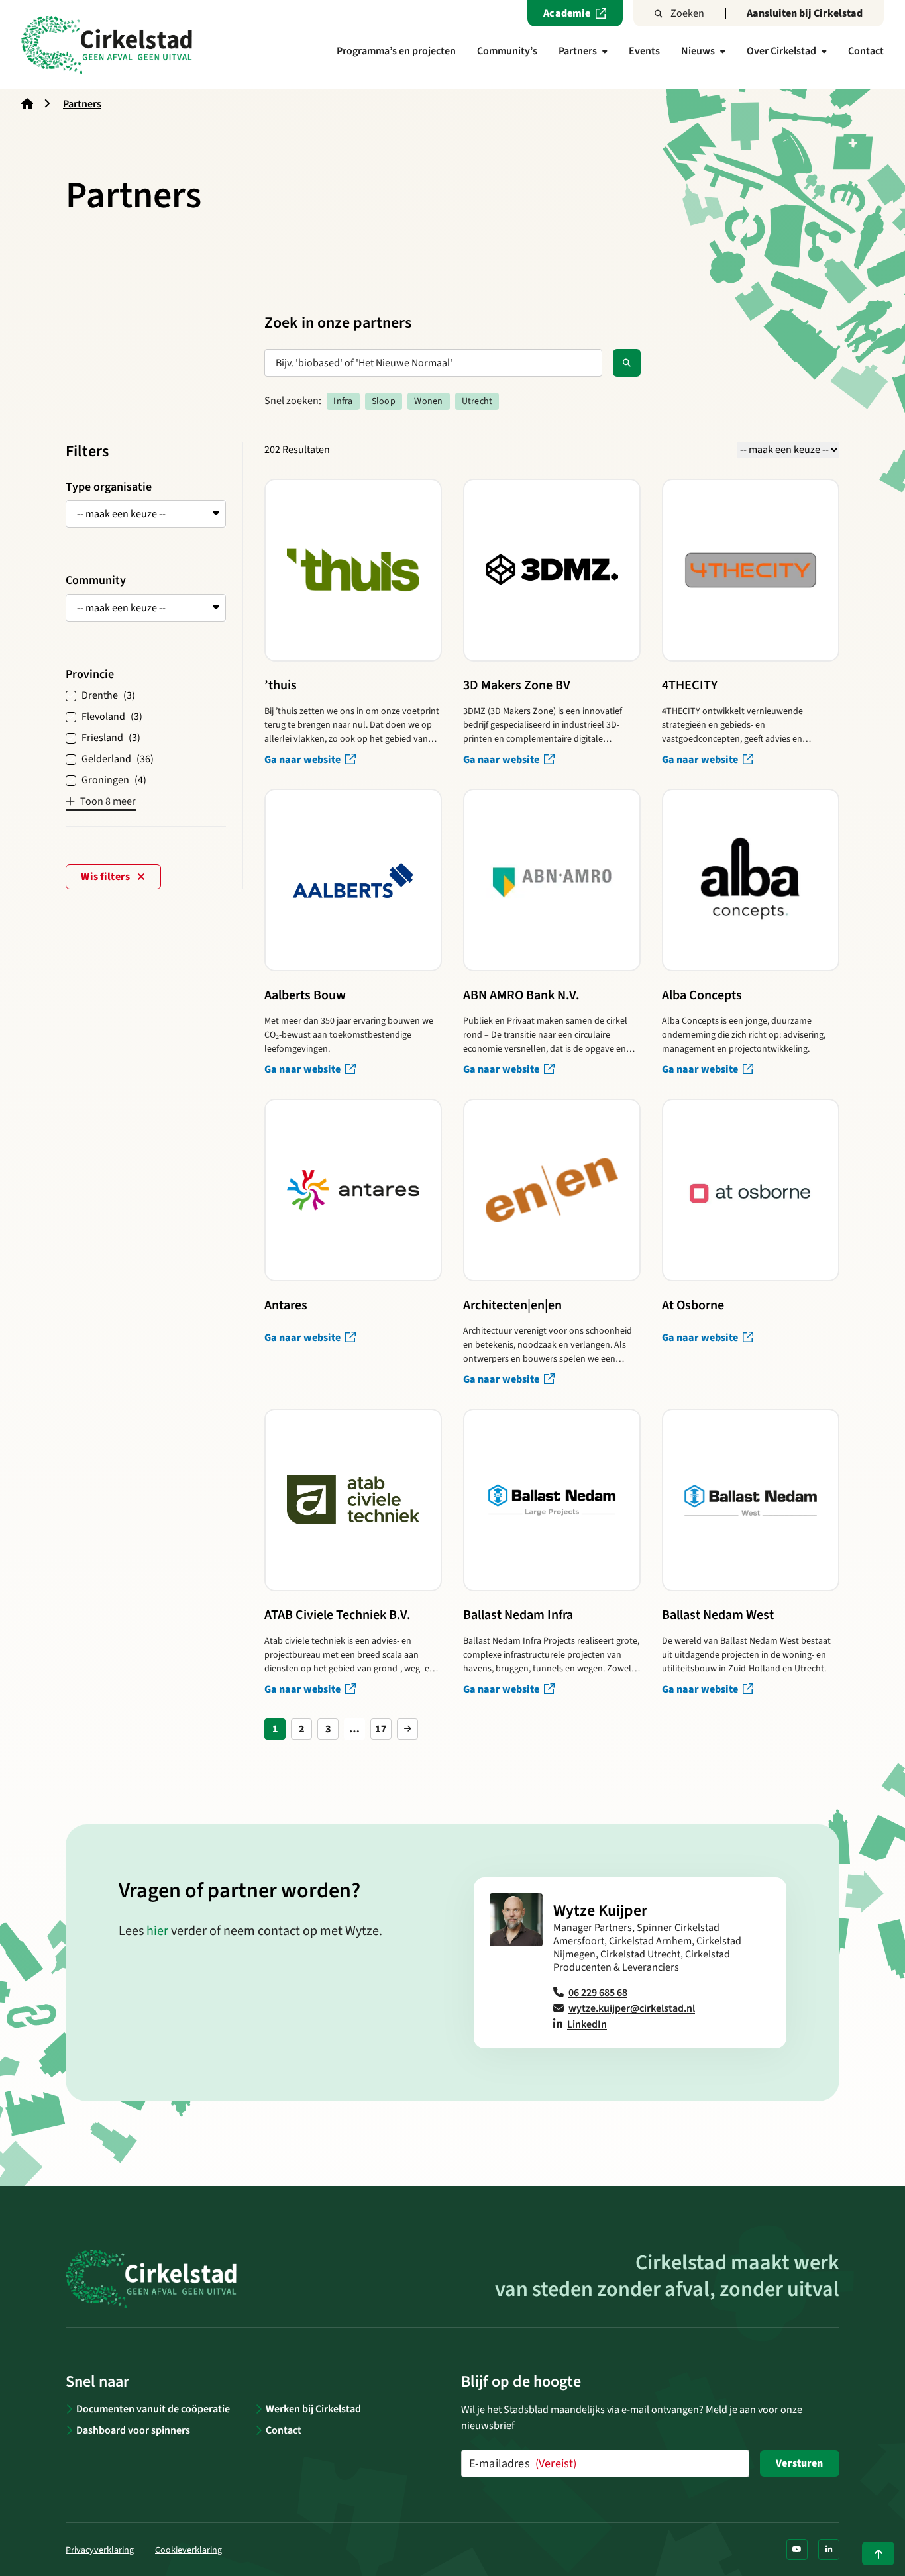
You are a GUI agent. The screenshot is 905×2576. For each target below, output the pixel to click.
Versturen (799, 2463)
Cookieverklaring (188, 2550)
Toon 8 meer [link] (108, 801)
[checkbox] (146, 695)
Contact (866, 51)
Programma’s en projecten (396, 51)
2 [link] (302, 1729)
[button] (146, 514)
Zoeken (687, 13)
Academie (567, 13)
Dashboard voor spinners (133, 2430)
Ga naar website (303, 760)
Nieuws (698, 51)
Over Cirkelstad (781, 51)
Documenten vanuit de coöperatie (153, 2409)
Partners (578, 51)
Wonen (428, 401)
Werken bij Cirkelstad (313, 2409)
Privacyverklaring (100, 2550)
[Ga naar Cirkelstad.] (27, 104)
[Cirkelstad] (107, 45)
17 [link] (381, 1729)
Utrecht (477, 401)
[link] (407, 1729)
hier (157, 1931)
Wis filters (106, 877)
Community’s (507, 51)
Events (644, 51)
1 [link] (275, 1729)
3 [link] (328, 1729)
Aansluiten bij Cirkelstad (805, 13)
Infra (343, 401)
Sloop (384, 401)
